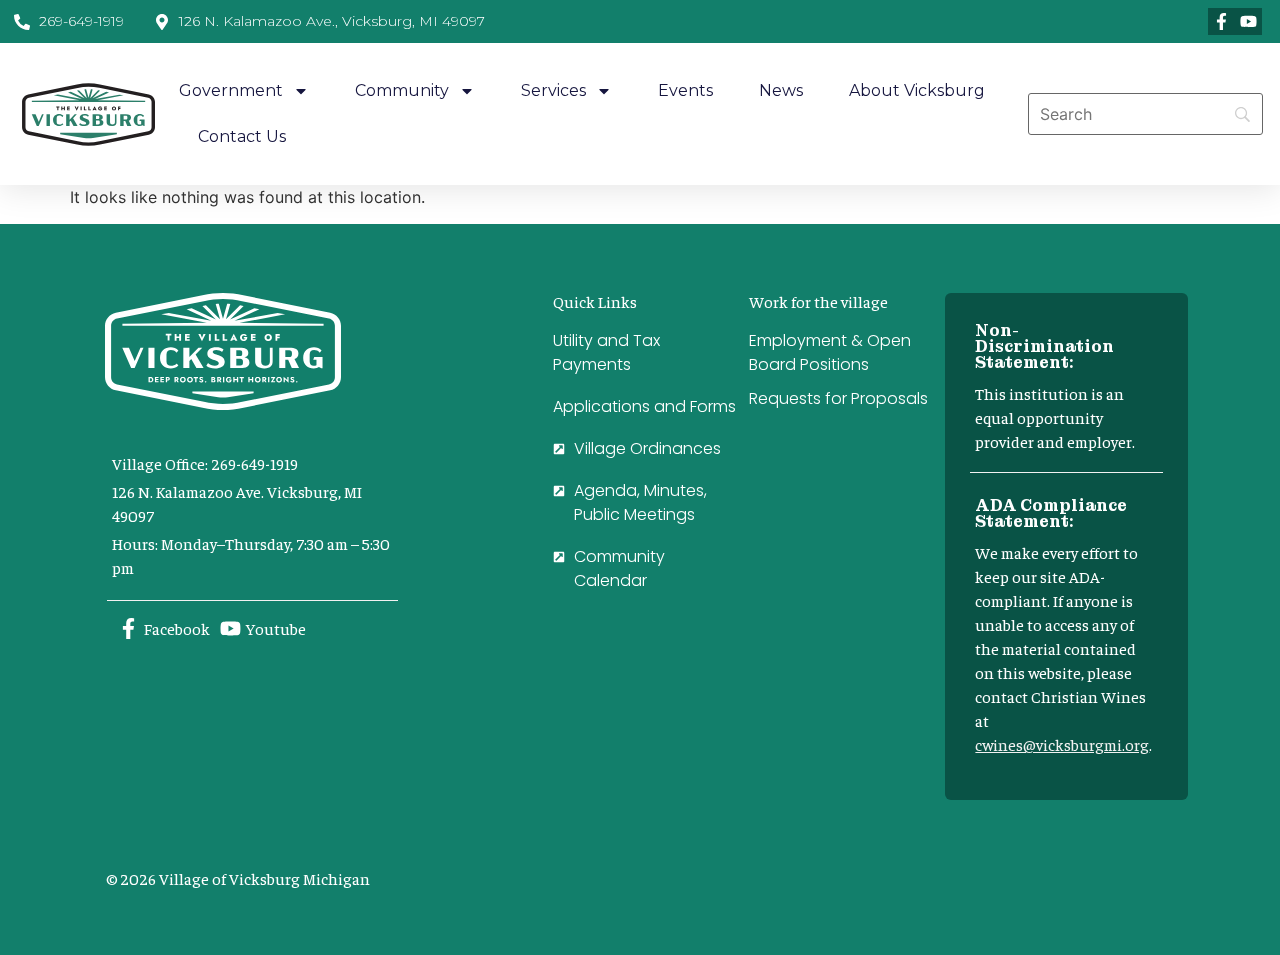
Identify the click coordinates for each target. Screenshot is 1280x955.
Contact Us (242, 136)
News (781, 90)
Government (231, 90)
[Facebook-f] (1221, 21)
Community (402, 90)
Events (685, 90)
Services (553, 90)
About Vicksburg (917, 90)
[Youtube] (1248, 21)
